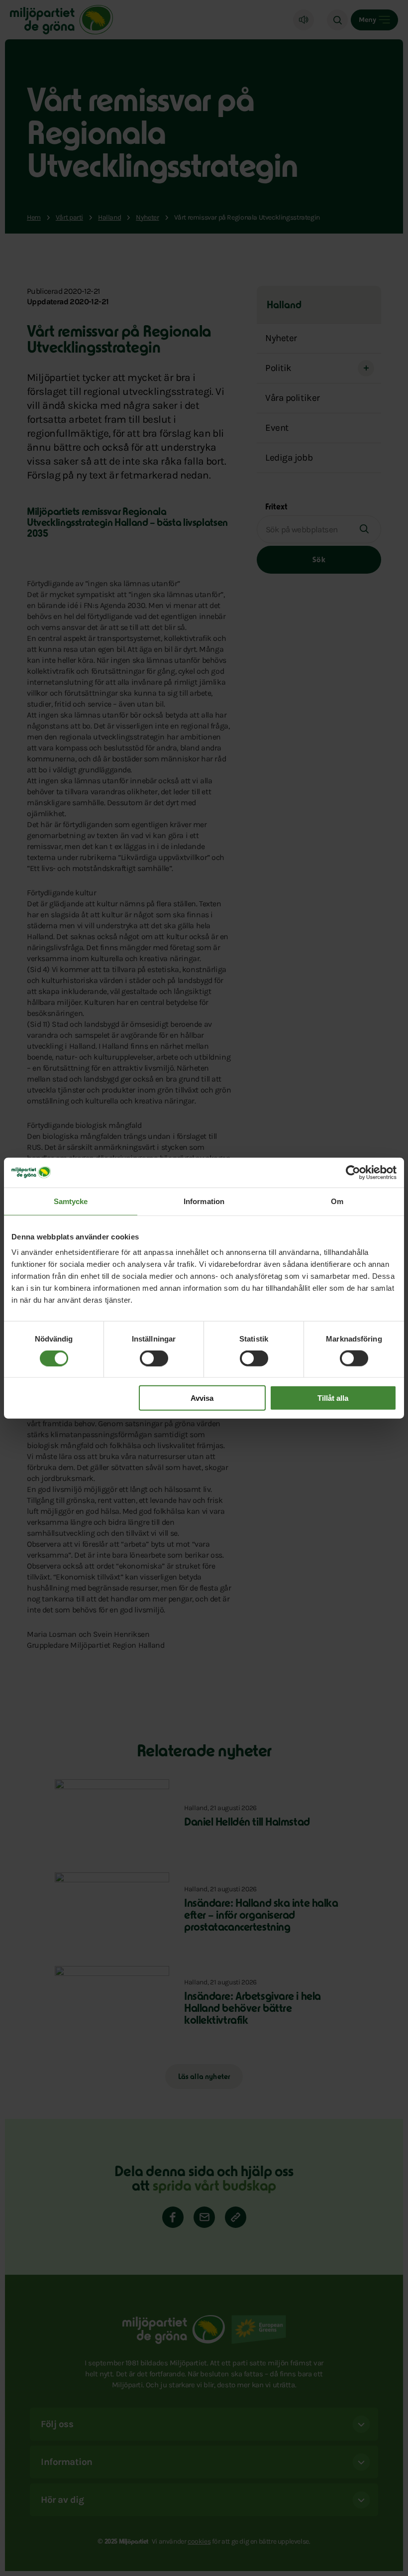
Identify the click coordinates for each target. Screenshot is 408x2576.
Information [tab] (204, 1201)
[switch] (154, 1358)
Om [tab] (337, 1201)
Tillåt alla (333, 1398)
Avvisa (202, 1398)
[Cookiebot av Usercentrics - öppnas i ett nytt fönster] (353, 1172)
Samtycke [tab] (71, 1201)
